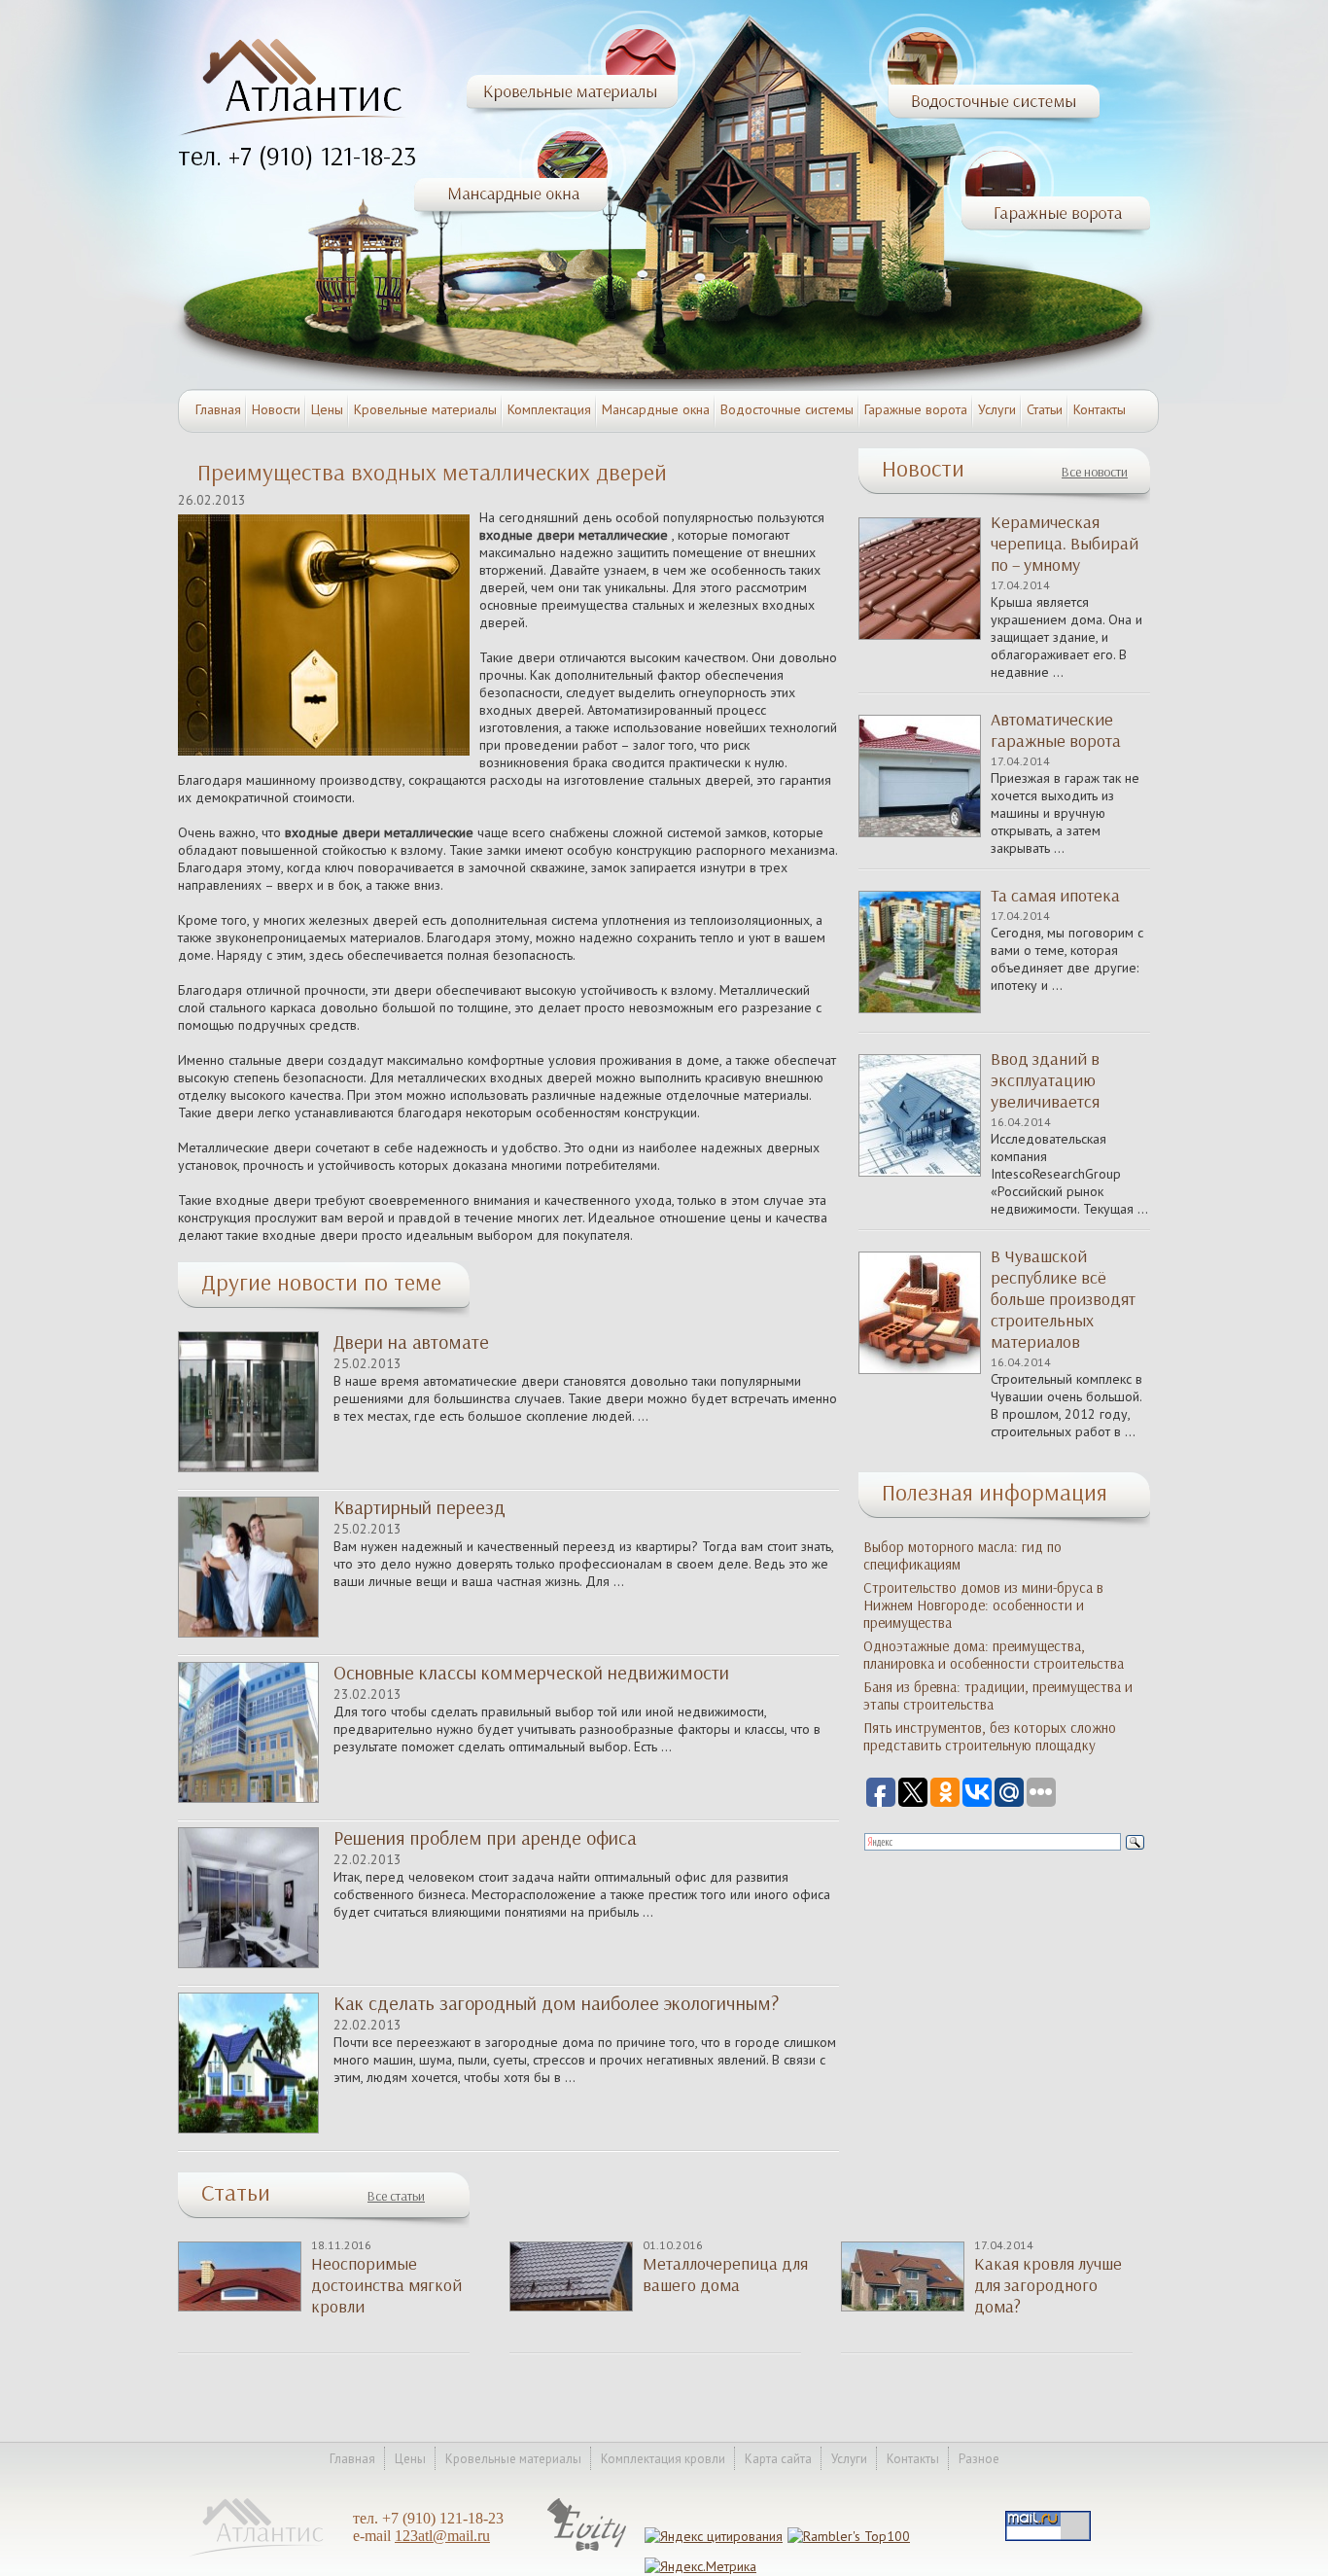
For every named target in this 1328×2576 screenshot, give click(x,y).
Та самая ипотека (1055, 896)
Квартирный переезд (419, 1507)
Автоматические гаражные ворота (1056, 730)
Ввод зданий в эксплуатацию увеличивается (1045, 1080)
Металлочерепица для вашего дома (725, 2275)
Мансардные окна (656, 409)
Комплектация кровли (663, 2459)
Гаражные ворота (916, 409)
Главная (218, 409)
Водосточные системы (787, 409)
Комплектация (549, 409)
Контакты (1100, 409)
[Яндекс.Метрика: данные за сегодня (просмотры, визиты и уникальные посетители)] (700, 2566)
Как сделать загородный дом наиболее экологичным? (556, 2003)
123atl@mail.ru (442, 2536)
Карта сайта (778, 2459)
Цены (327, 409)
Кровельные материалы (425, 409)
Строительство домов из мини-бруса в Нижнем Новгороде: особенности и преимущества (983, 1606)
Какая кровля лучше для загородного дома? (1048, 2285)
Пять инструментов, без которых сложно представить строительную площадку (990, 1737)
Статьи (1045, 409)
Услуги (997, 409)
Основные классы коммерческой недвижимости (531, 1673)
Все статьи (396, 2196)
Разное (979, 2459)
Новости (276, 409)
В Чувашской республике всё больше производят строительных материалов (1063, 1299)
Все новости (1095, 472)
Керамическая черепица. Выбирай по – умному (1065, 544)
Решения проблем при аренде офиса (485, 1838)
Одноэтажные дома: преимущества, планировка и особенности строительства (994, 1655)
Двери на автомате (411, 1342)
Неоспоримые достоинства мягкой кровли (386, 2285)
